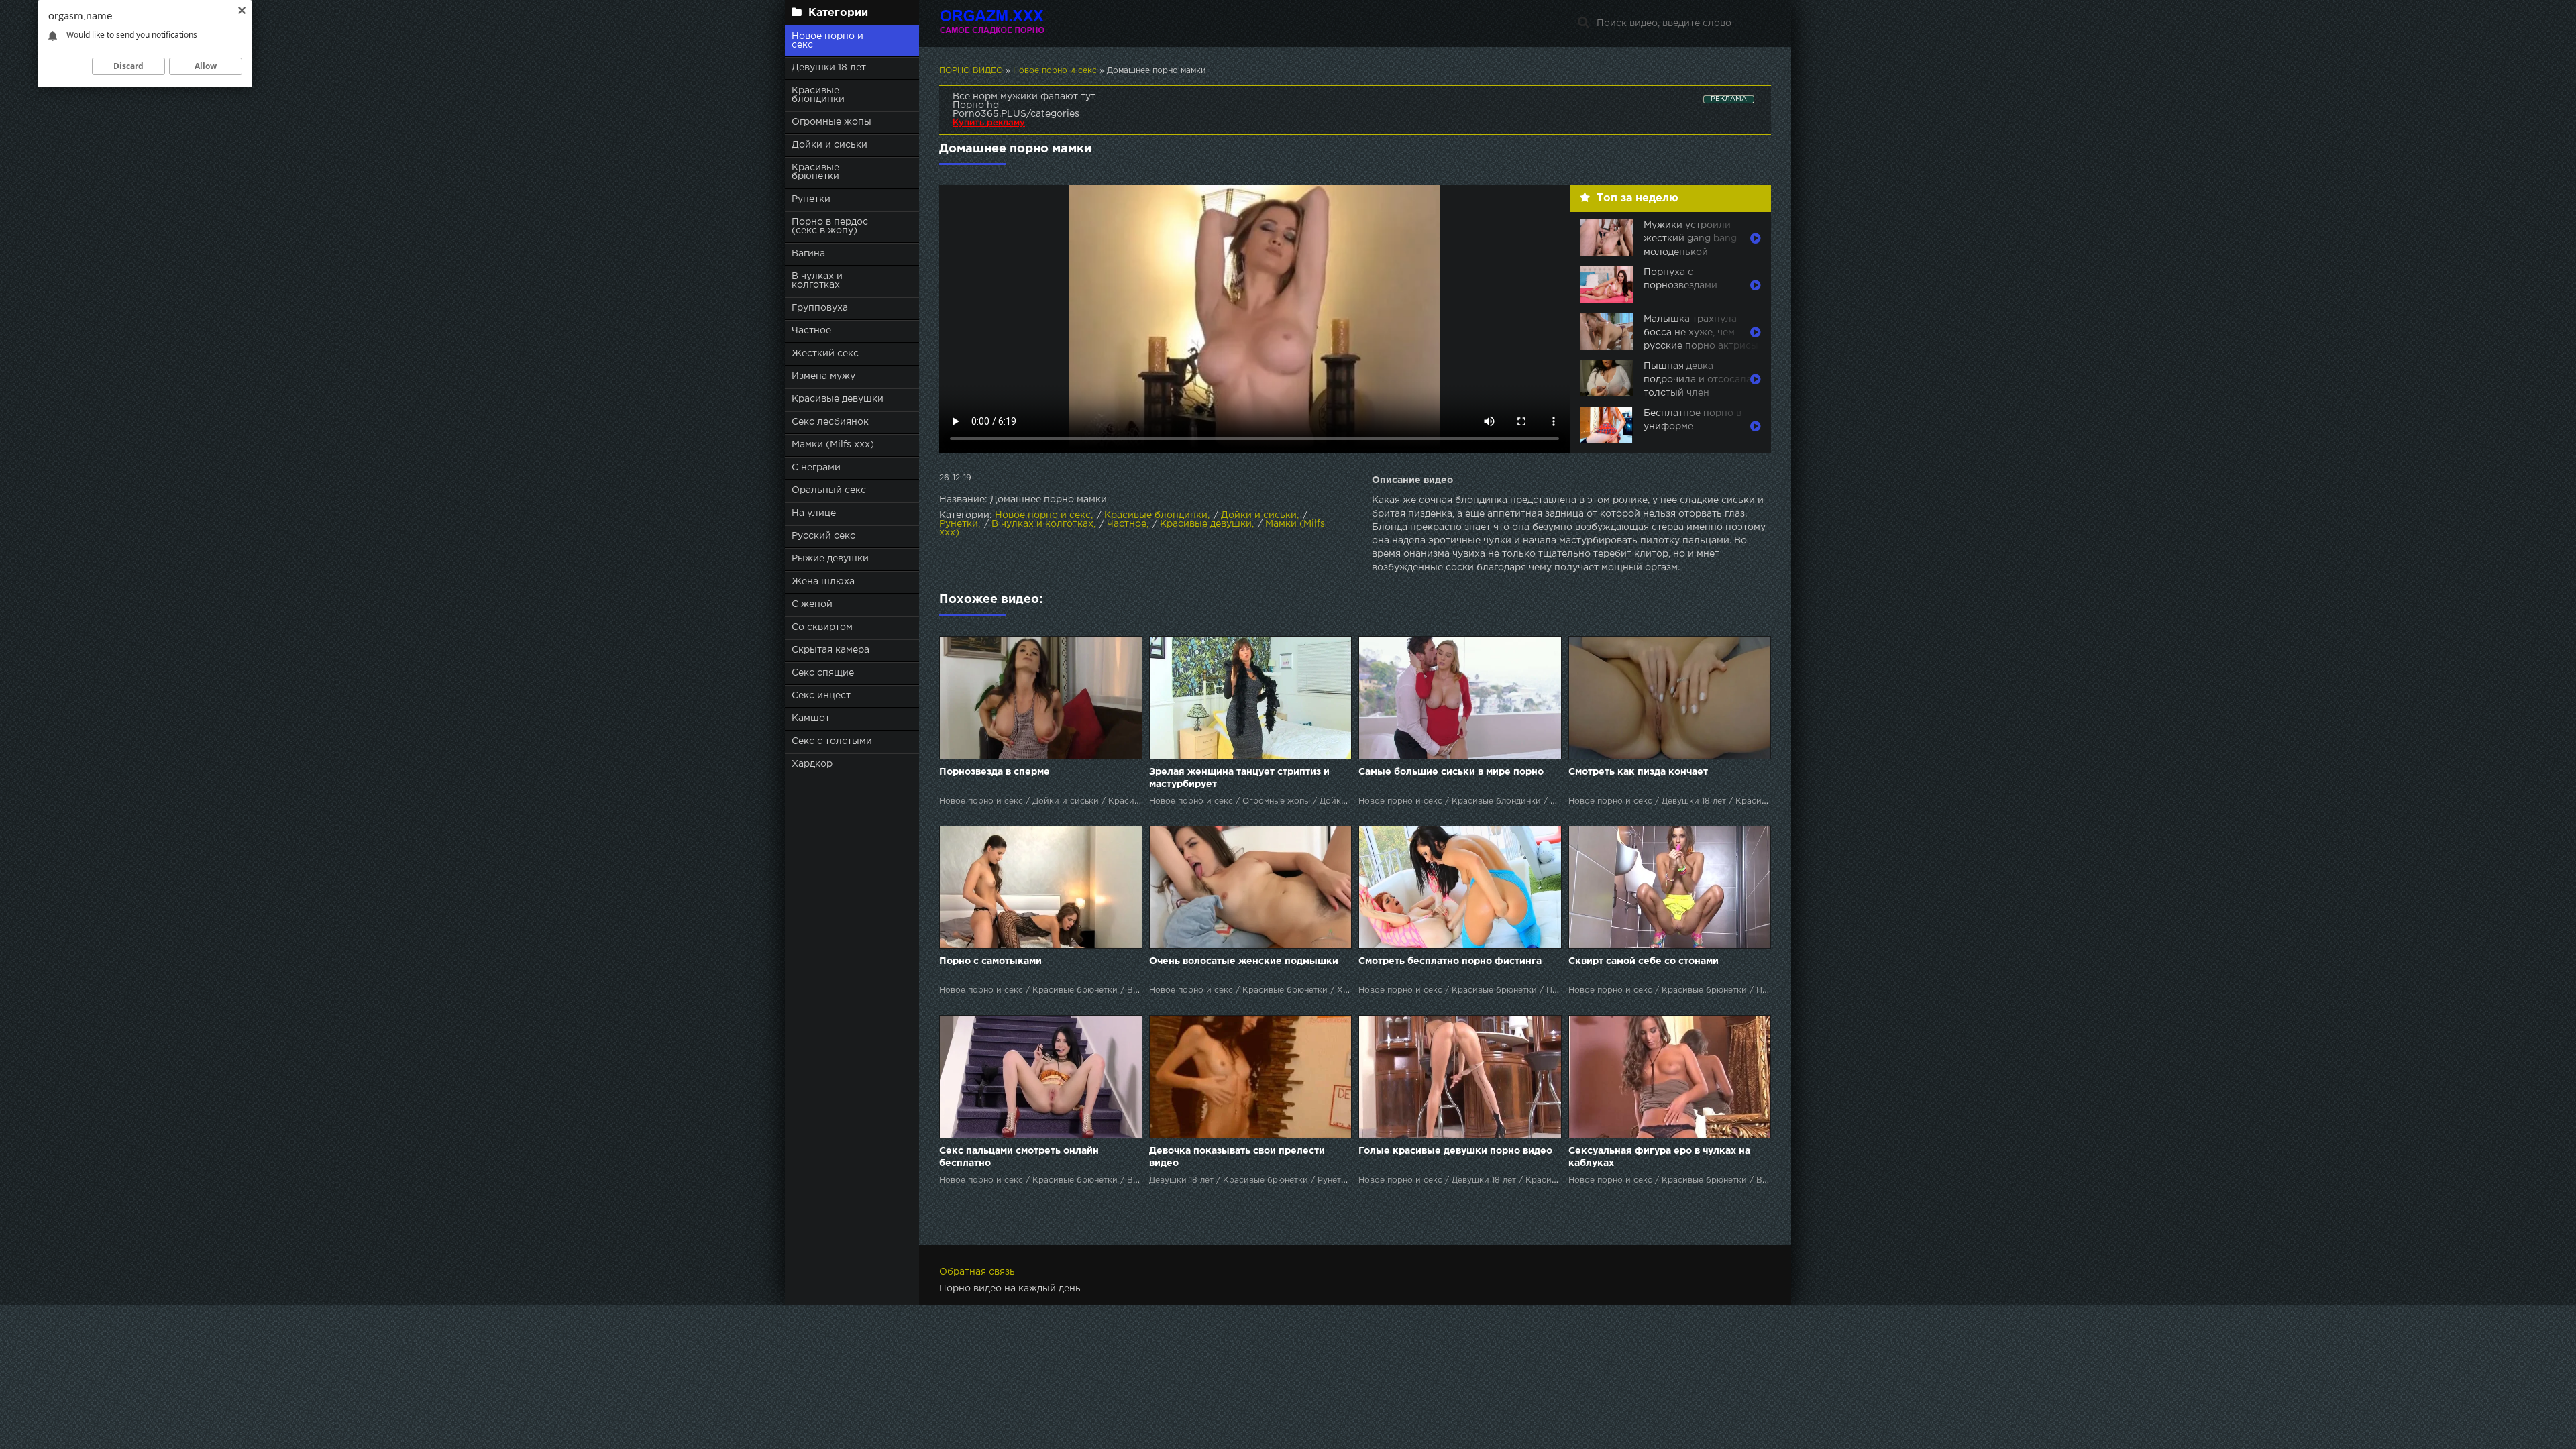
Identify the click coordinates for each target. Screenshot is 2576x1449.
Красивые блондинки (818, 95)
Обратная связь (977, 1272)
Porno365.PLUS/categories (1016, 114)
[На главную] (1023, 23)
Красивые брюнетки (815, 172)
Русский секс (823, 536)
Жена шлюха (823, 582)
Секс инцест (821, 696)
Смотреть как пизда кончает (1638, 772)
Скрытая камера (830, 650)
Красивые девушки (838, 399)
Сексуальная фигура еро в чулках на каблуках (1659, 1157)
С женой (812, 604)
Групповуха (820, 308)
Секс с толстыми (832, 741)
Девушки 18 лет (829, 68)
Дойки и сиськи (829, 145)
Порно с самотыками (990, 961)
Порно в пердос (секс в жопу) (830, 226)
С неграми (816, 468)
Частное (811, 331)
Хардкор (812, 764)
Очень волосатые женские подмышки (1244, 961)
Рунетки (811, 199)
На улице (814, 513)
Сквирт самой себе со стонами (1644, 961)
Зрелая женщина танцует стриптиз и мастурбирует (1239, 778)
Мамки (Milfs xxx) (833, 445)
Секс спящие (823, 673)
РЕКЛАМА (1729, 99)
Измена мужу (823, 376)
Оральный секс (829, 490)
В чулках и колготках (817, 281)
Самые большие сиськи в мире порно (1451, 772)
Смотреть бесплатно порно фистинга (1450, 961)
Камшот (811, 718)
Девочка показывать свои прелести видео (1237, 1157)
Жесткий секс (825, 354)
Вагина (808, 254)
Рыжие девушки (830, 559)
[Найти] (1583, 23)
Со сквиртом (822, 627)
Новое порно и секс (827, 41)
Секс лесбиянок (830, 422)
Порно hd (976, 105)
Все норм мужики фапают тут (1024, 97)
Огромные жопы (831, 122)
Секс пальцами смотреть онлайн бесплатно (1019, 1157)
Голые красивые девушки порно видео (1455, 1151)
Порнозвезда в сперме (995, 772)
